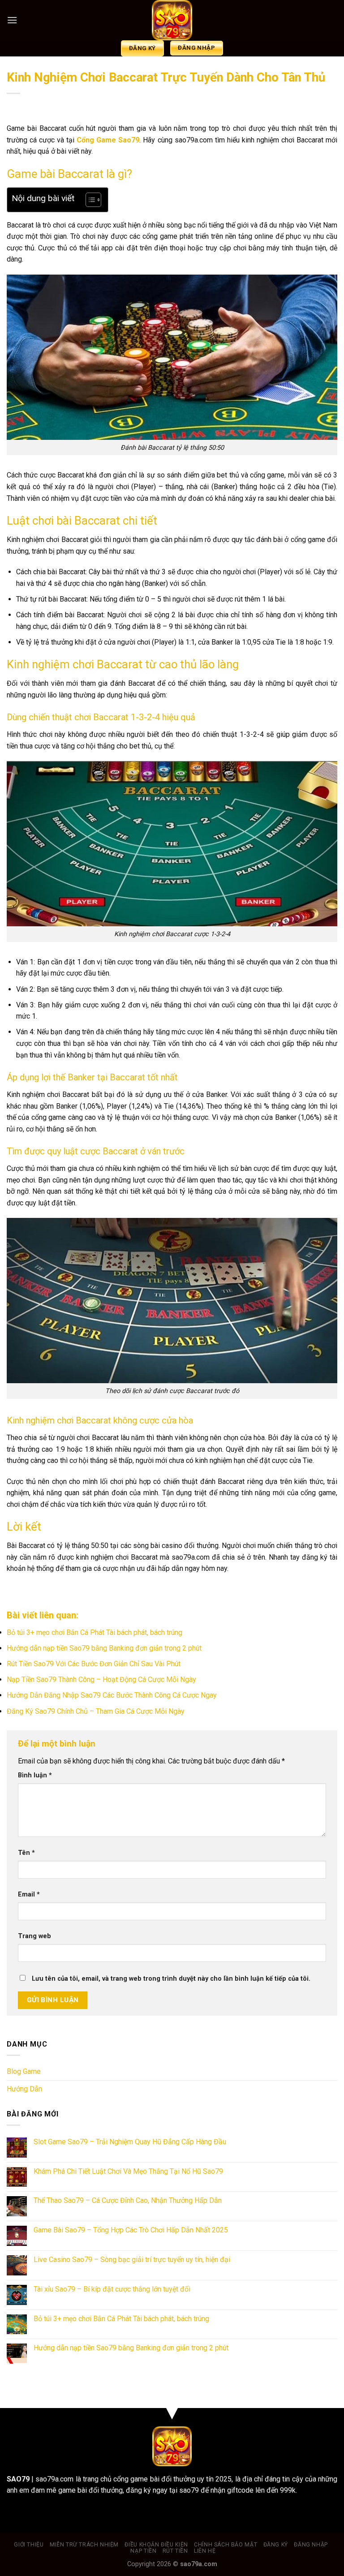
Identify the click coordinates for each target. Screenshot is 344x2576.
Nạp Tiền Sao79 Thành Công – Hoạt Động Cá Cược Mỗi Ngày (101, 1679)
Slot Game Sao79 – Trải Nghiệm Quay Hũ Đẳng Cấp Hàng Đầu (130, 2142)
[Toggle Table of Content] (89, 200)
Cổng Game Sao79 (108, 140)
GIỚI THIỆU (29, 2545)
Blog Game (24, 2071)
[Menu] (12, 20)
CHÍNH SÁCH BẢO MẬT (226, 2545)
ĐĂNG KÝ (276, 2545)
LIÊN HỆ (205, 2551)
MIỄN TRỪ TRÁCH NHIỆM (84, 2545)
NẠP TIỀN (143, 2551)
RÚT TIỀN (175, 2551)
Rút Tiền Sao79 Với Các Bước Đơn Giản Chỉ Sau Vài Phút (94, 1664)
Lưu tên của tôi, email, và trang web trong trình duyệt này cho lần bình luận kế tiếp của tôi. (171, 1979)
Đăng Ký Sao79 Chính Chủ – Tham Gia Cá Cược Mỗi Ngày (96, 1711)
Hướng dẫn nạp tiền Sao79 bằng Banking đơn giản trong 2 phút (104, 1648)
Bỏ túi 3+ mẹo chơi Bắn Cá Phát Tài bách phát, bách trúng (95, 1632)
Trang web (34, 1936)
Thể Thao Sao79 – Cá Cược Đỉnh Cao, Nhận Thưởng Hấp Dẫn (128, 2200)
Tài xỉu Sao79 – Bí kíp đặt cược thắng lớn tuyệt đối (112, 2289)
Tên (26, 1853)
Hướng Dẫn (24, 2089)
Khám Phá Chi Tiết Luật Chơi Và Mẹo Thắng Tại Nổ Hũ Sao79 (128, 2171)
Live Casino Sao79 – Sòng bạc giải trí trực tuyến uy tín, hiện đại (132, 2260)
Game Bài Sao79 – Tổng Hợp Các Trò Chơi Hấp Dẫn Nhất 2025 (131, 2230)
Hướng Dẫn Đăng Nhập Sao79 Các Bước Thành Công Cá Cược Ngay (112, 1695)
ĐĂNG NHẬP (311, 2545)
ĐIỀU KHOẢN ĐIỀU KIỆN (156, 2545)
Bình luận (35, 1775)
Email (29, 1894)
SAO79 (18, 2479)
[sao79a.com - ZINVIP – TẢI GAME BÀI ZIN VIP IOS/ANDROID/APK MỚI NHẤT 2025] (172, 20)
